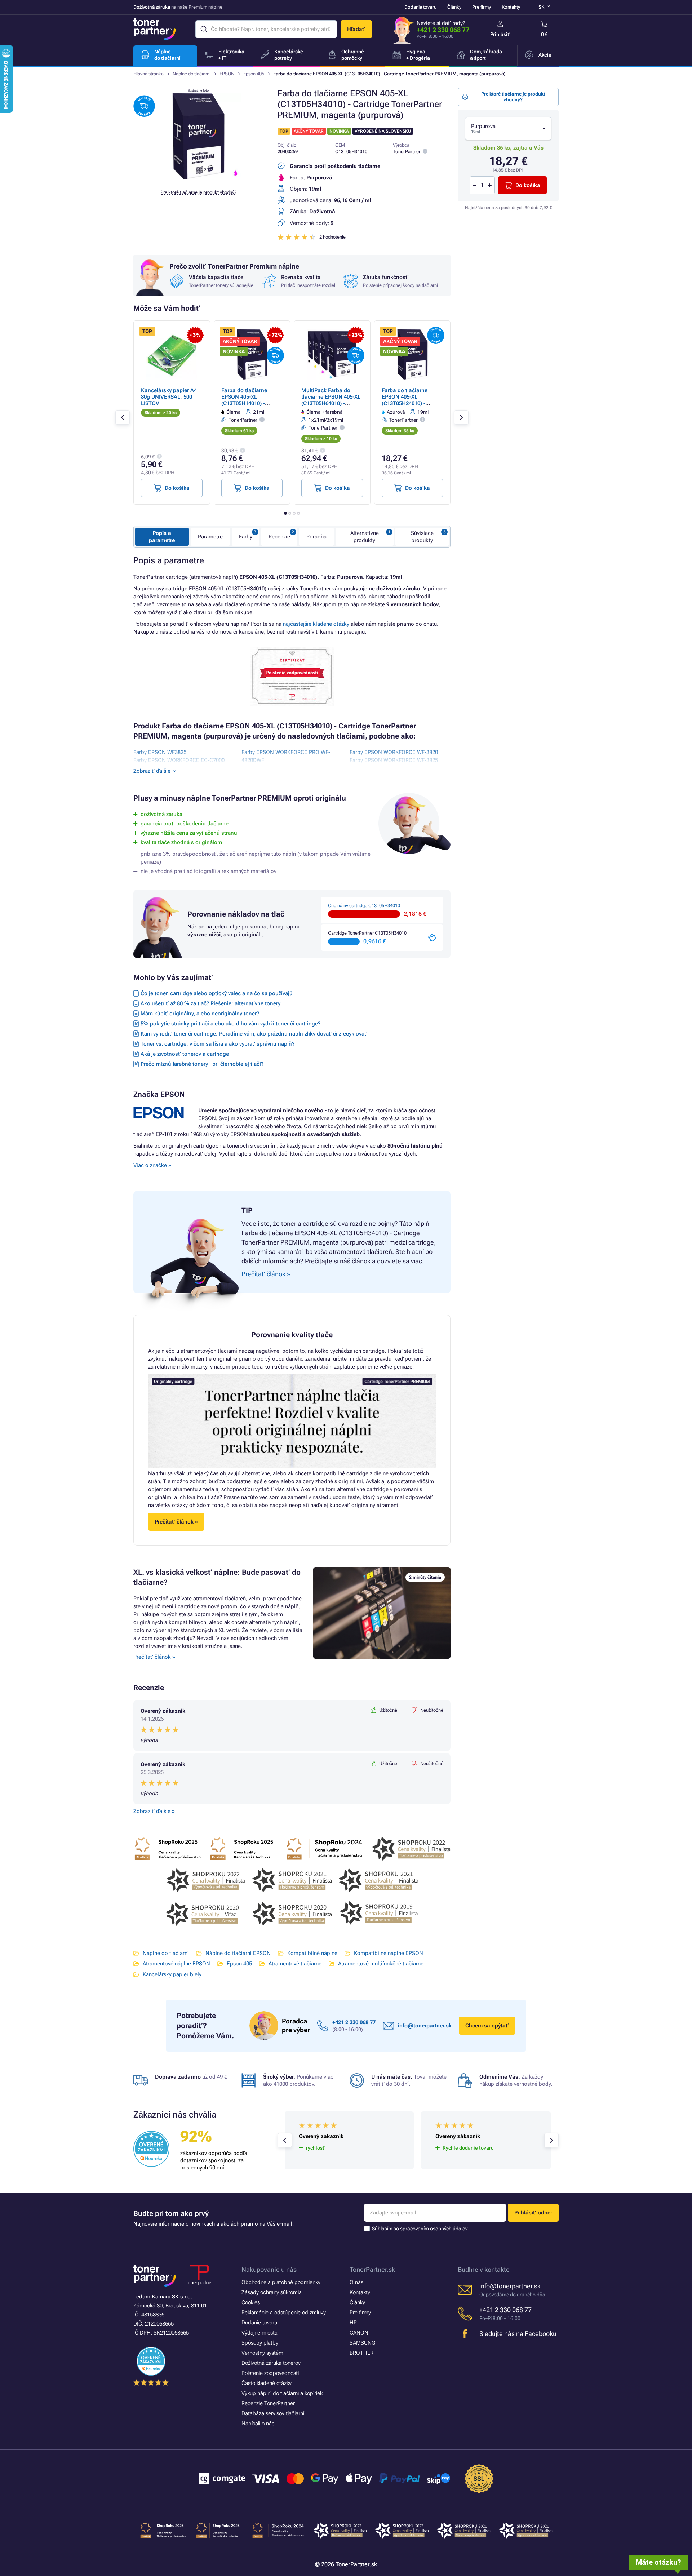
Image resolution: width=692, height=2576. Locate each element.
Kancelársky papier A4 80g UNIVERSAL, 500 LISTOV (169, 397)
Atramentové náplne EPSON (176, 1964)
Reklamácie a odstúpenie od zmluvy (284, 2313)
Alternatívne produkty (365, 537)
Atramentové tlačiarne (295, 1964)
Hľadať (356, 29)
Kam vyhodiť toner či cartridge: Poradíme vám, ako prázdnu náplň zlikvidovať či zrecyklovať (254, 1034)
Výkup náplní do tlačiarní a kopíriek (282, 2393)
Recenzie (279, 537)
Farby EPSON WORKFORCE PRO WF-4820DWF (286, 756)
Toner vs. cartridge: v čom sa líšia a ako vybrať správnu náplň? (218, 1044)
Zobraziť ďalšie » (154, 1811)
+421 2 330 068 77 (443, 30)
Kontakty (511, 7)
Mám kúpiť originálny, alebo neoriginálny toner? (200, 1014)
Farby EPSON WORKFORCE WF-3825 (394, 760)
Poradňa (316, 537)
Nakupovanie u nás (269, 2269)
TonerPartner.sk (372, 2269)
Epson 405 (254, 74)
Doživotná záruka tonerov (271, 2363)
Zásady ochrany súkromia (272, 2292)
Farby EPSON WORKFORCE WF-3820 (394, 752)
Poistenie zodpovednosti (270, 2373)
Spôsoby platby (260, 2343)
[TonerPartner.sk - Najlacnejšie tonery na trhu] (155, 29)
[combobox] (508, 128)
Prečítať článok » (154, 1657)
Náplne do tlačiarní (192, 74)
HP (353, 2323)
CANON (359, 2333)
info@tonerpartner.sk (425, 2026)
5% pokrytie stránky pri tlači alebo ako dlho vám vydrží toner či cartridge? (230, 1024)
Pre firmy (482, 7)
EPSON (227, 74)
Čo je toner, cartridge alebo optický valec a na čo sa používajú (217, 993)
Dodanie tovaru (420, 7)
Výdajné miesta (259, 2333)
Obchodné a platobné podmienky (281, 2282)
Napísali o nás (258, 2424)
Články (454, 7)
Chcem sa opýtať (487, 2026)
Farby (246, 537)
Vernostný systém (262, 2353)
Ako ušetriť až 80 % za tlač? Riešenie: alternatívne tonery (210, 1003)
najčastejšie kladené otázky (316, 624)
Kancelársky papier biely (172, 1974)
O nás (356, 2282)
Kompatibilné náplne (312, 1953)
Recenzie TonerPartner (268, 2403)
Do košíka (528, 185)
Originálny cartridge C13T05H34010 (364, 906)
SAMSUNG (362, 2343)
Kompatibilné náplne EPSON (389, 1953)
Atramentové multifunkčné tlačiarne (381, 1964)
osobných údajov (449, 2229)
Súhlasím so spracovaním (420, 2229)
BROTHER (361, 2353)
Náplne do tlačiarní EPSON (238, 1953)
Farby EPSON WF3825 (160, 752)
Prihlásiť (500, 34)
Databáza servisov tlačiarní (273, 2413)
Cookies (251, 2302)
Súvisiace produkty (422, 537)
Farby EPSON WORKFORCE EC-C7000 (179, 760)
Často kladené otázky (267, 2383)
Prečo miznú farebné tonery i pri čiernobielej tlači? (202, 1064)
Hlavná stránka (148, 74)
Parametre (210, 537)
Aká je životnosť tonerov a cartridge (185, 1054)
